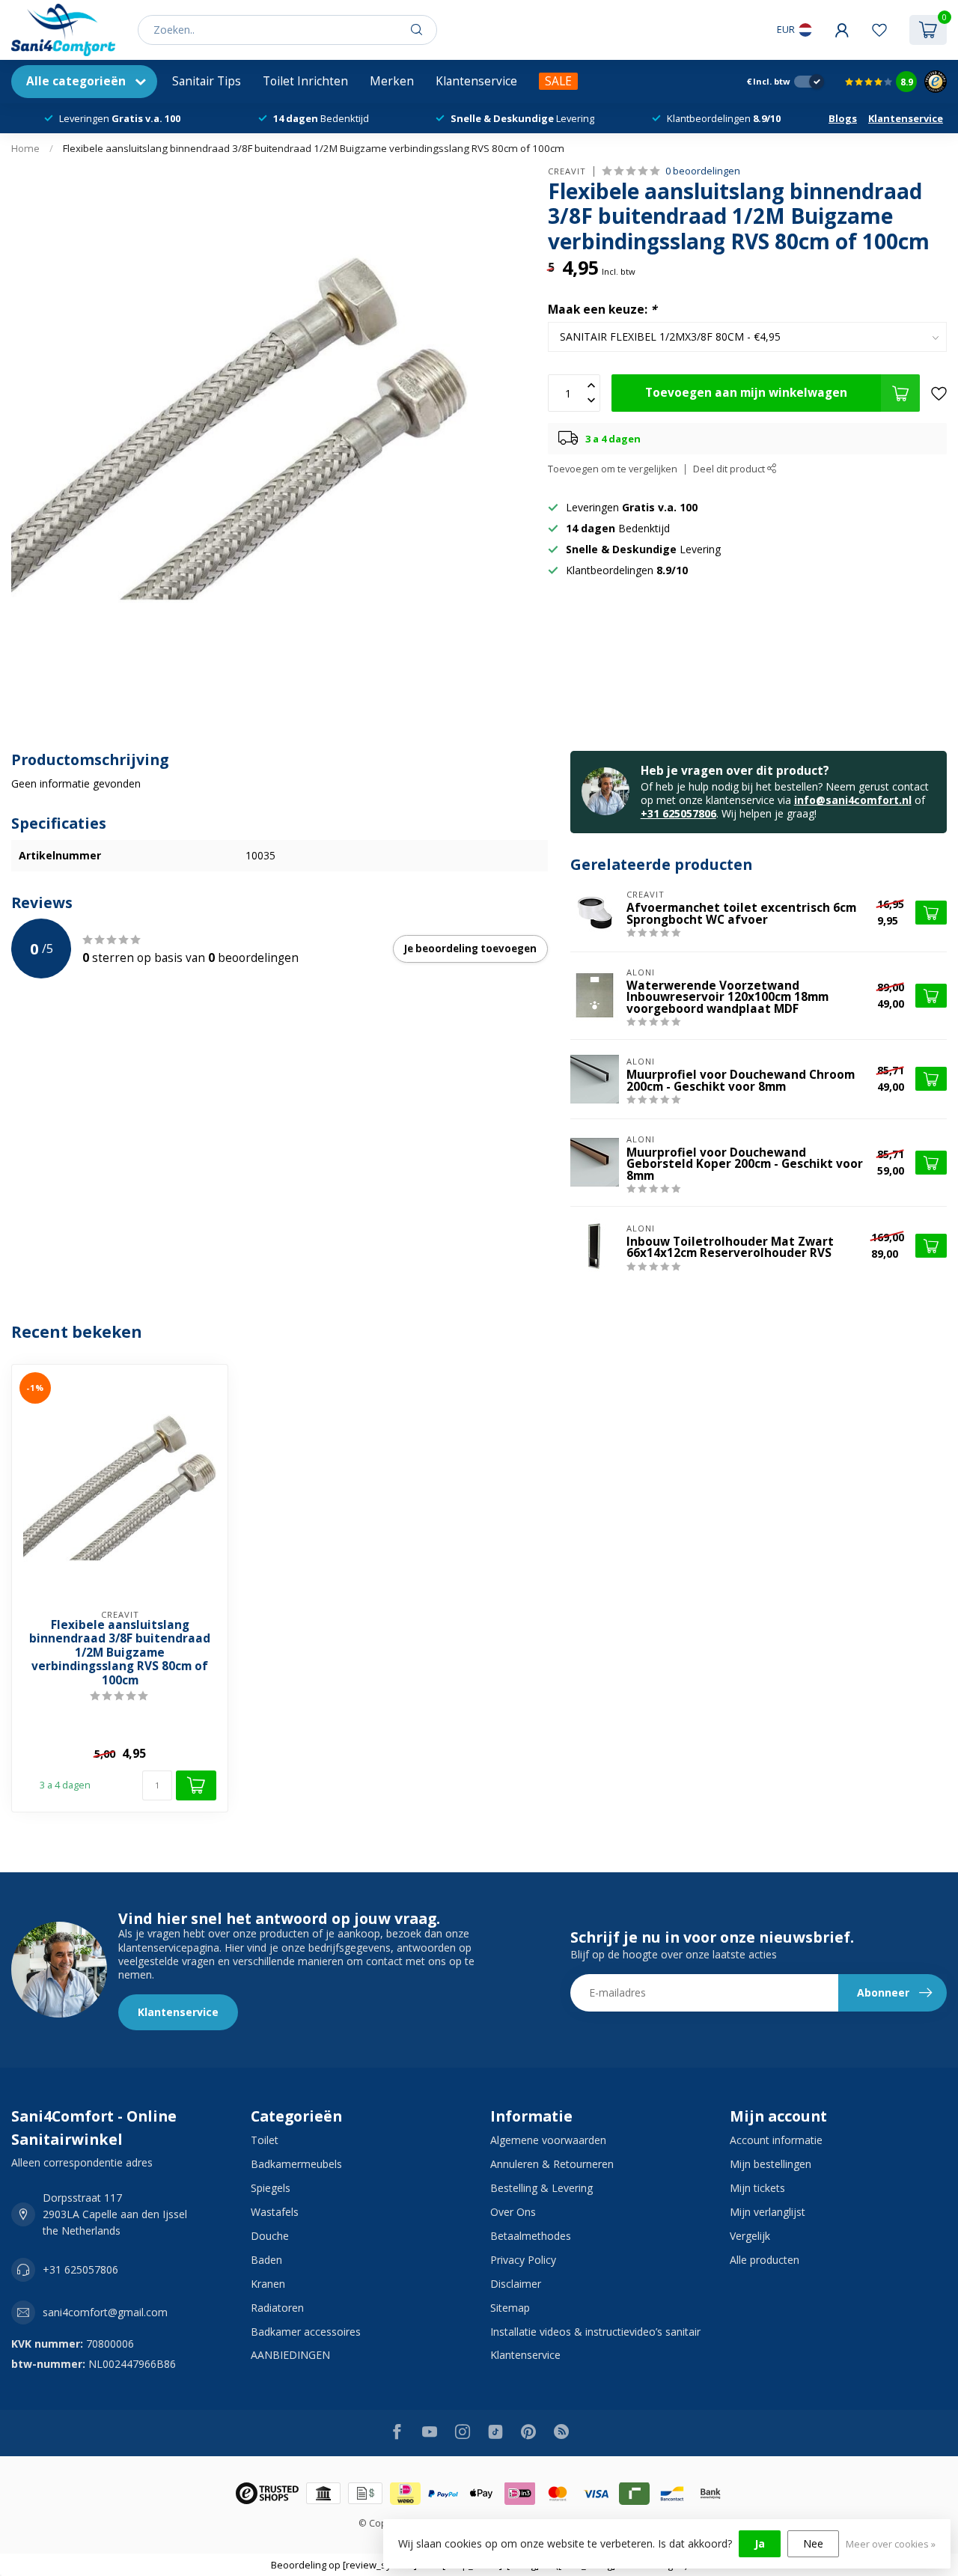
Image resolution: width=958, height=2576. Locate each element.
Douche (270, 2236)
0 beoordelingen (703, 171)
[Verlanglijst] (879, 30)
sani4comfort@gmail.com (105, 2312)
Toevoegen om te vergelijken (613, 469)
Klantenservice (476, 81)
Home (25, 148)
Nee (813, 2543)
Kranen (268, 2284)
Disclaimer (516, 2284)
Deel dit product (730, 469)
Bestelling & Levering (541, 2188)
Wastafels (275, 2212)
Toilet (265, 2140)
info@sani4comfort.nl (853, 800)
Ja (760, 2543)
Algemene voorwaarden (548, 2140)
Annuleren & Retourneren (552, 2164)
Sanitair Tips (207, 81)
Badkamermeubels (296, 2164)
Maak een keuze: (602, 310)
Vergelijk (750, 2236)
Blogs (843, 118)
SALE (558, 81)
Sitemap (510, 2308)
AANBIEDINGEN (290, 2355)
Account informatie (776, 2140)
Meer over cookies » (891, 2544)
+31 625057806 (678, 813)
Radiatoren (277, 2308)
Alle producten (765, 2260)
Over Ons (513, 2212)
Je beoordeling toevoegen (470, 949)
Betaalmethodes (531, 2236)
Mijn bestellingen (771, 2164)
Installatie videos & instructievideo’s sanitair (595, 2332)
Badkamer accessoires (306, 2332)
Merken (392, 81)
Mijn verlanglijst (768, 2212)
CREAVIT (567, 171)
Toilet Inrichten (305, 81)
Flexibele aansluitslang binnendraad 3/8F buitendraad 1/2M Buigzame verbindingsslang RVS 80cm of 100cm (314, 148)
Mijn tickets (757, 2188)
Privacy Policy (523, 2260)
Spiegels (271, 2188)
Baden (266, 2260)
